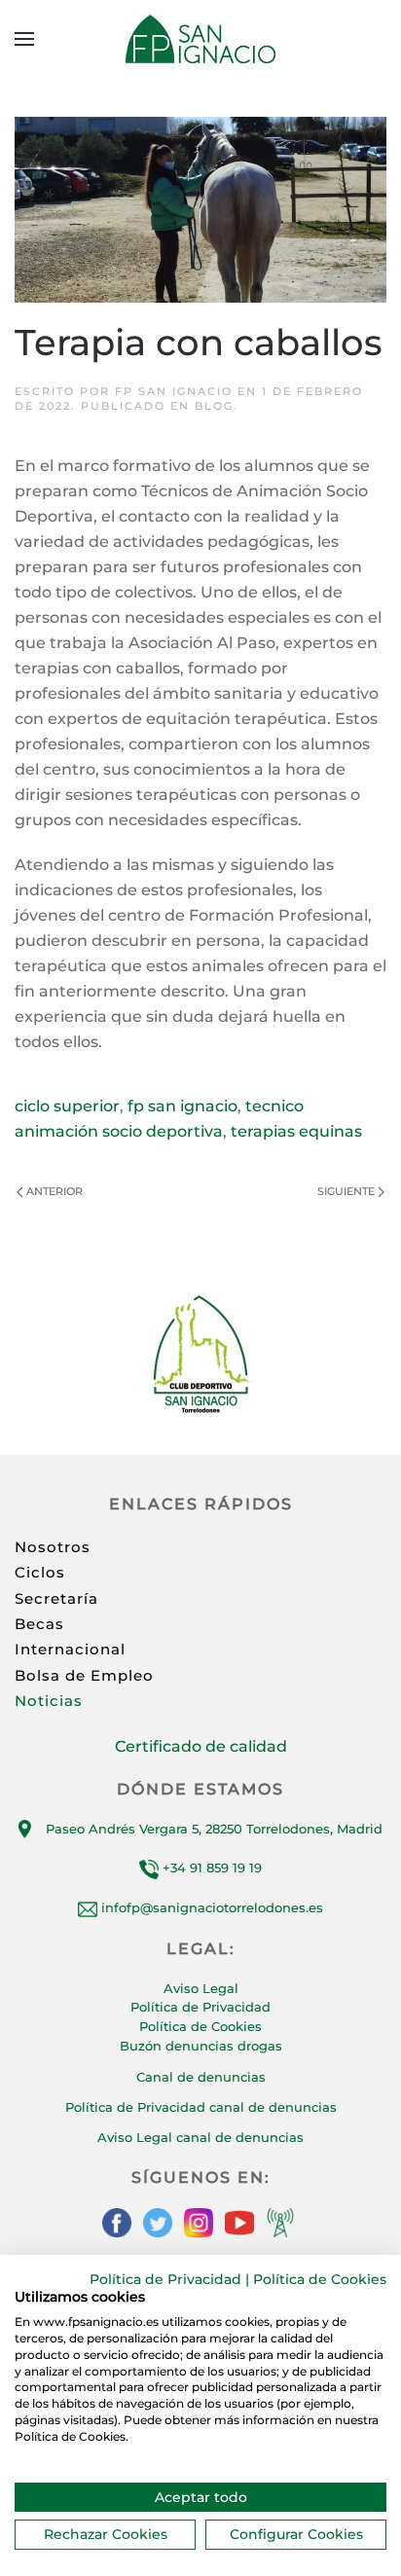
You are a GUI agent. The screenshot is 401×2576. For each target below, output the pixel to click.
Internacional (70, 1649)
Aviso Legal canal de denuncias (200, 2137)
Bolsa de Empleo (84, 1675)
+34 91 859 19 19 (210, 1868)
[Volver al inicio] (200, 39)
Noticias (49, 1701)
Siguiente (346, 1191)
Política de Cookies (200, 2026)
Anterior (55, 1191)
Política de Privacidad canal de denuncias (201, 2107)
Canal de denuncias (201, 2077)
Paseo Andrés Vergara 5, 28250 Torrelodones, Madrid (214, 1829)
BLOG (214, 406)
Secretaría (56, 1598)
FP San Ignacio (174, 391)
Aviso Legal (201, 1988)
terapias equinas (296, 1131)
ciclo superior (67, 1106)
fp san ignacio (182, 1106)
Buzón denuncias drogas (201, 2046)
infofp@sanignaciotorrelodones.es (212, 1907)
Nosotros (53, 1547)
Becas (39, 1624)
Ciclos (40, 1572)
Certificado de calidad (201, 1746)
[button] (24, 39)
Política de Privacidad (200, 2007)
